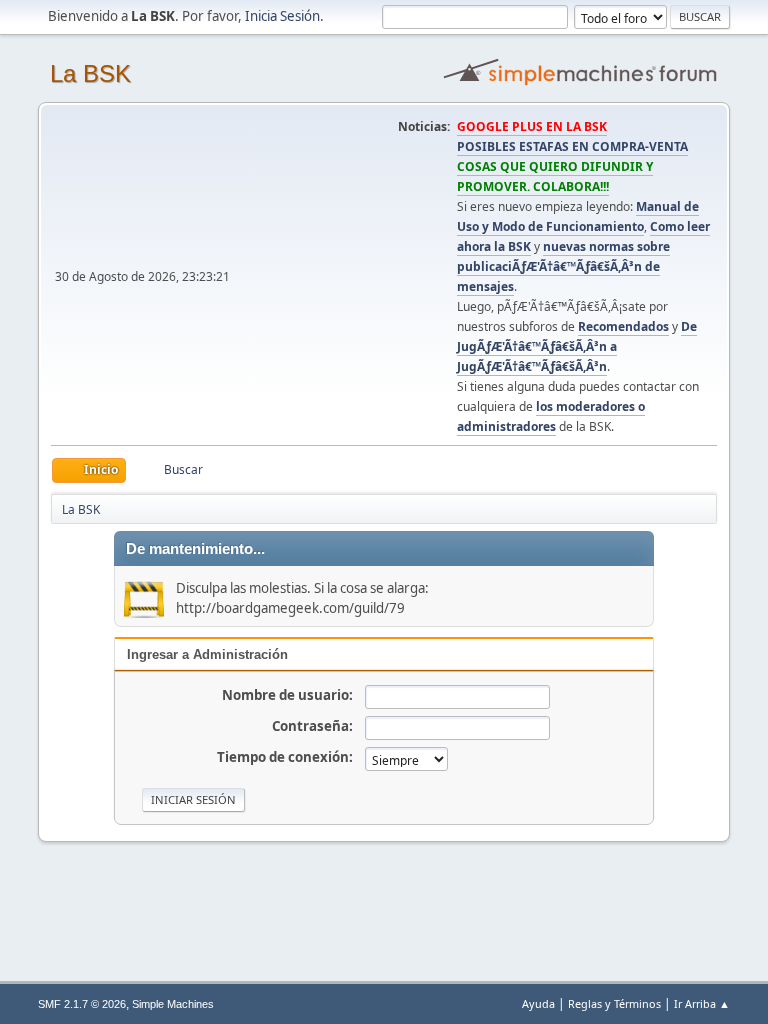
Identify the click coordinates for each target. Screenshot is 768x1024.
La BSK (90, 73)
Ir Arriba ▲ (702, 1003)
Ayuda (538, 1003)
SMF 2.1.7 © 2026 (82, 1004)
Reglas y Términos (614, 1003)
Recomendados (623, 326)
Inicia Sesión (282, 16)
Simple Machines (173, 1004)
